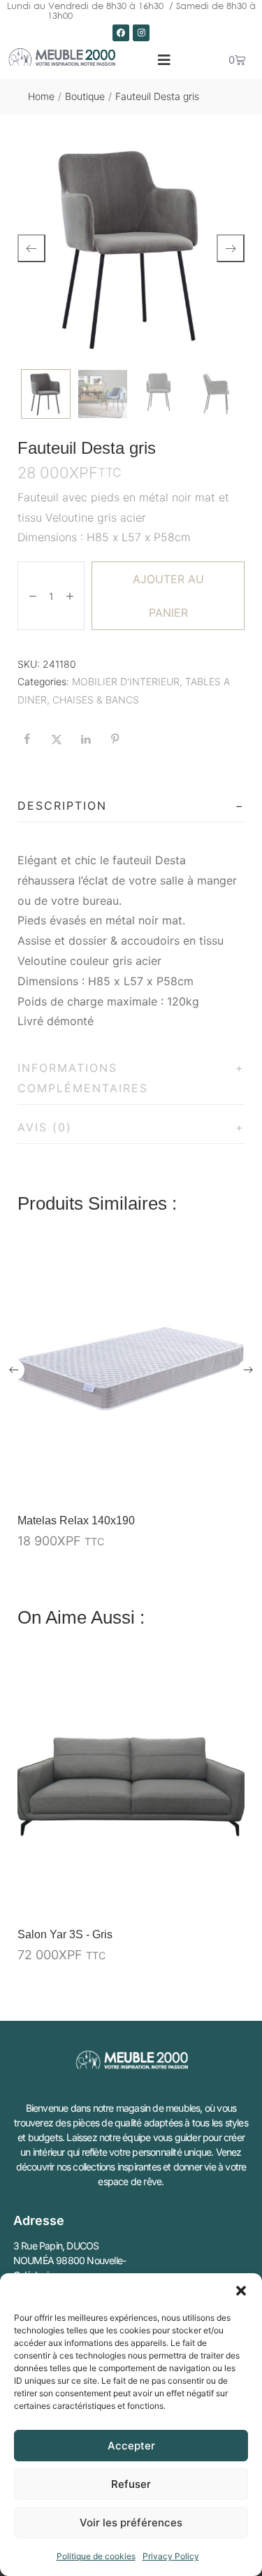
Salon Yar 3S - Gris (65, 1934)
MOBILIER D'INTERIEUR (126, 681)
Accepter (131, 2446)
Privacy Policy (171, 2556)
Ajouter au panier (168, 596)
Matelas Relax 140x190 (76, 1520)
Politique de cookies (96, 2556)
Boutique (85, 96)
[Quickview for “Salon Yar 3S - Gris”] (131, 1784)
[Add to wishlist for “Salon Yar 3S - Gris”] (201, 1898)
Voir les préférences (131, 2523)
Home (41, 96)
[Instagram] (141, 33)
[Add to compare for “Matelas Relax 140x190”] (230, 1484)
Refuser (131, 2484)
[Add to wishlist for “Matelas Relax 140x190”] (201, 1484)
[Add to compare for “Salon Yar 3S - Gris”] (230, 1898)
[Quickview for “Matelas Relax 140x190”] (131, 1371)
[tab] (131, 806)
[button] (241, 2291)
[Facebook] (121, 33)
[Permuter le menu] (164, 60)
